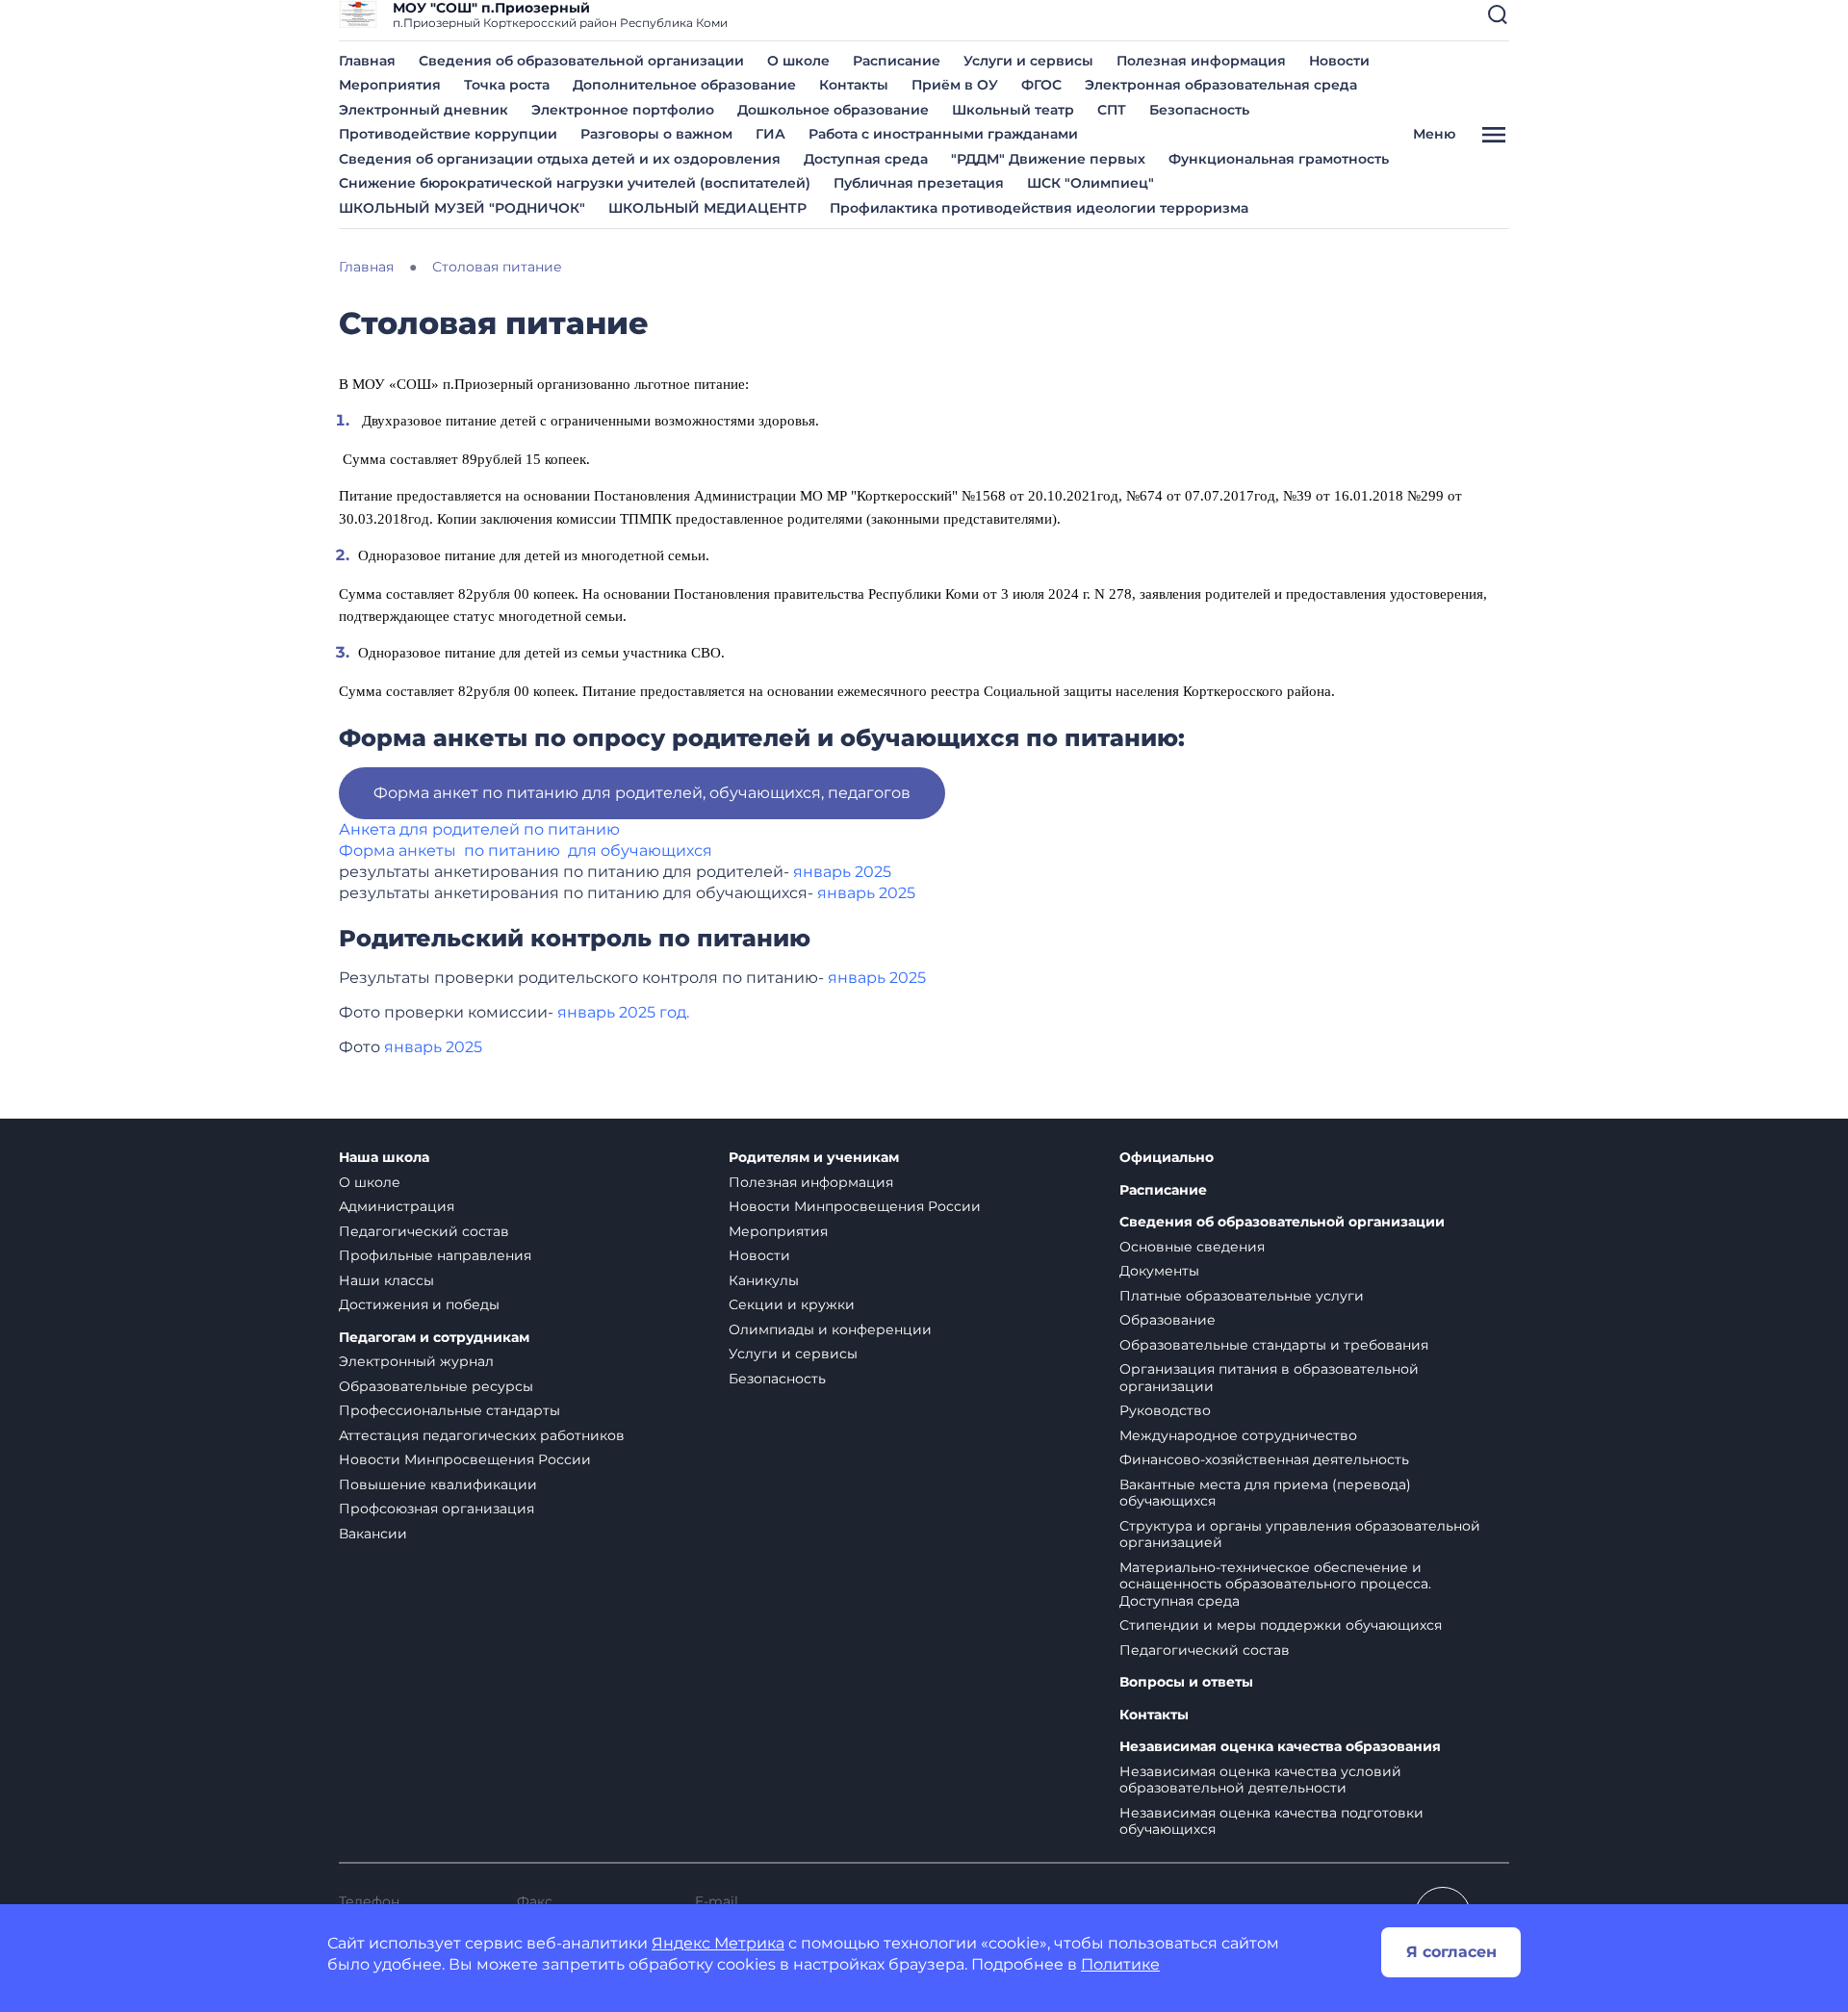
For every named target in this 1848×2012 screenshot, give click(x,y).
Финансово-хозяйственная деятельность (1264, 1459)
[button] (1498, 14)
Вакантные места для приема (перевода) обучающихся (1265, 1493)
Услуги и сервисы (1028, 61)
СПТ (1112, 110)
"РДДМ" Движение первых (1048, 159)
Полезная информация (1201, 61)
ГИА (770, 134)
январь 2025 (842, 872)
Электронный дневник (423, 110)
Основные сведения (1192, 1247)
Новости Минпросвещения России (465, 1459)
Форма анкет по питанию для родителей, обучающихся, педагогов (642, 793)
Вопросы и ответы (1186, 1682)
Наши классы (386, 1280)
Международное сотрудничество (1238, 1435)
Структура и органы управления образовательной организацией (1300, 1535)
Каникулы (764, 1280)
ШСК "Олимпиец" (1091, 183)
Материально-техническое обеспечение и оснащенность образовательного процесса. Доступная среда (1275, 1584)
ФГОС (1041, 85)
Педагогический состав (424, 1231)
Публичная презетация (919, 183)
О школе (798, 61)
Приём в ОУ (955, 85)
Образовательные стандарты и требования (1274, 1345)
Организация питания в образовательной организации (1269, 1378)
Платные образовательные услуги (1242, 1296)
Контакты (854, 85)
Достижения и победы (419, 1304)
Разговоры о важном (656, 134)
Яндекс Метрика (718, 1943)
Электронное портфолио (623, 110)
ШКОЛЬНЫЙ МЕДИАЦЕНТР (707, 208)
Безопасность (1199, 110)
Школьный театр (1013, 110)
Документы (1159, 1271)
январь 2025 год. (623, 1012)
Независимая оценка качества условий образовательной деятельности (1260, 1780)
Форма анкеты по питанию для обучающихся (526, 851)
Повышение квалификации (438, 1484)
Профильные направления (435, 1255)
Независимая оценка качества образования (1280, 1747)
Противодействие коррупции (448, 134)
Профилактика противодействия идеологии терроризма (1039, 208)
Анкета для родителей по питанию (481, 829)
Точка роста (507, 85)
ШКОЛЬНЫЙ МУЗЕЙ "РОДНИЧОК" (462, 208)
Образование (1168, 1320)
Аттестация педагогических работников (482, 1435)
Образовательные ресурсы (436, 1386)
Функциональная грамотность (1279, 159)
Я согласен (1451, 1952)
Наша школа (384, 1158)
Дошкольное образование (833, 110)
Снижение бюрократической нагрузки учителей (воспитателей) (575, 183)
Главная (367, 61)
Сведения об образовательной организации (581, 61)
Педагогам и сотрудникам (434, 1338)
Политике (1120, 1964)
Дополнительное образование (684, 85)
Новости (1339, 61)
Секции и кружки (792, 1304)
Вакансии (373, 1534)
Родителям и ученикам (814, 1158)
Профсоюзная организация (436, 1509)
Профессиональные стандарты (449, 1410)
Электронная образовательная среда (1221, 85)
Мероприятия (390, 85)
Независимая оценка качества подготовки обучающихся (1271, 1821)
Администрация (397, 1206)
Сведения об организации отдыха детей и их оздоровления (560, 159)
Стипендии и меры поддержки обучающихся (1281, 1625)
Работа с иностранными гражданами (943, 134)
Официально (1167, 1158)
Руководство (1165, 1410)
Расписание (897, 61)
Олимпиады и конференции (830, 1329)
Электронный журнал (416, 1361)
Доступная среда (866, 159)
